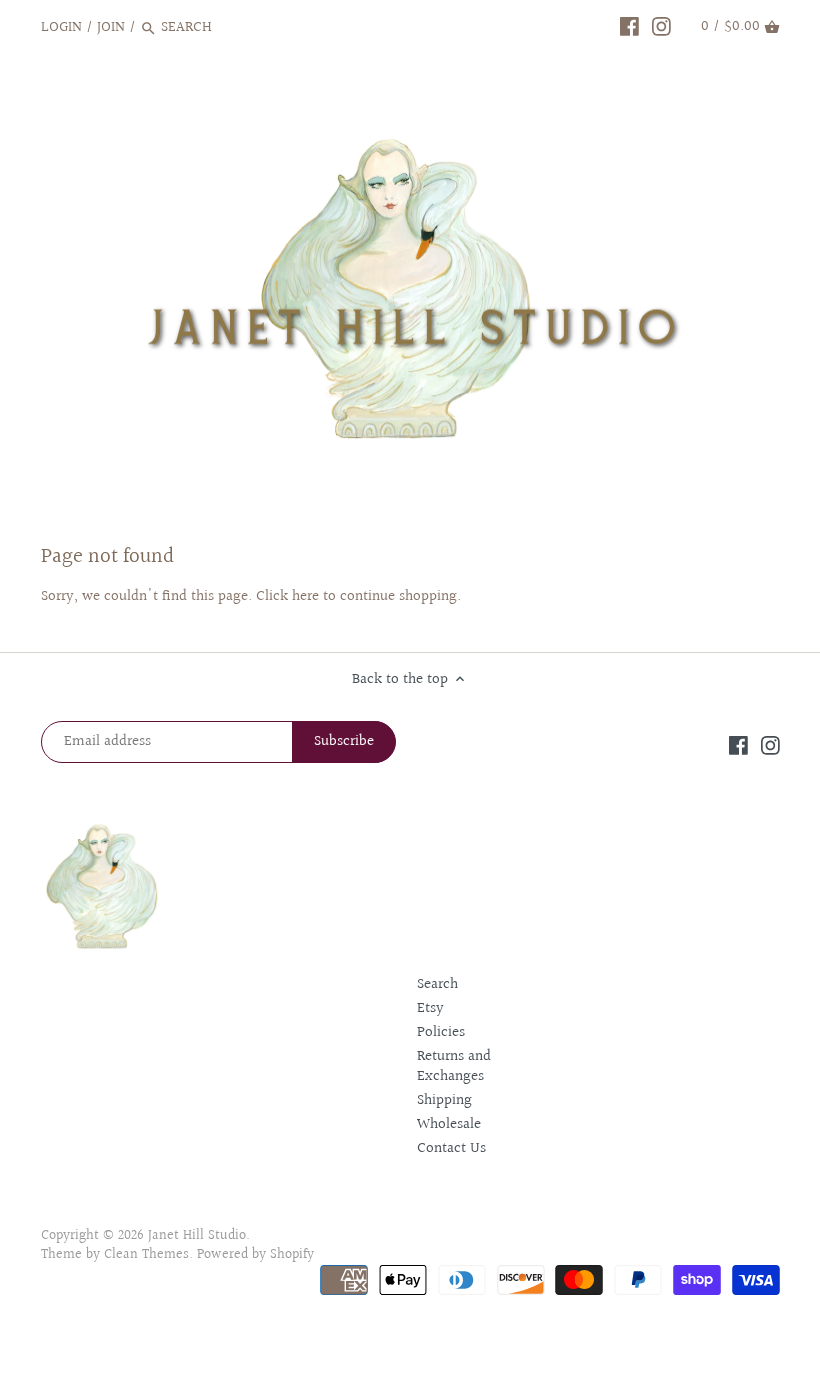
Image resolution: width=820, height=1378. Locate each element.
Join (111, 27)
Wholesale (449, 1124)
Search (437, 984)
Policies (441, 1032)
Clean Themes (146, 1255)
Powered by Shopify (255, 1255)
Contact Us (451, 1148)
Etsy (430, 1008)
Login (61, 27)
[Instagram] (661, 27)
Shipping (444, 1100)
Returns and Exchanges (454, 1066)
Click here (287, 596)
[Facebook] (629, 27)
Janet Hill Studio (197, 1236)
